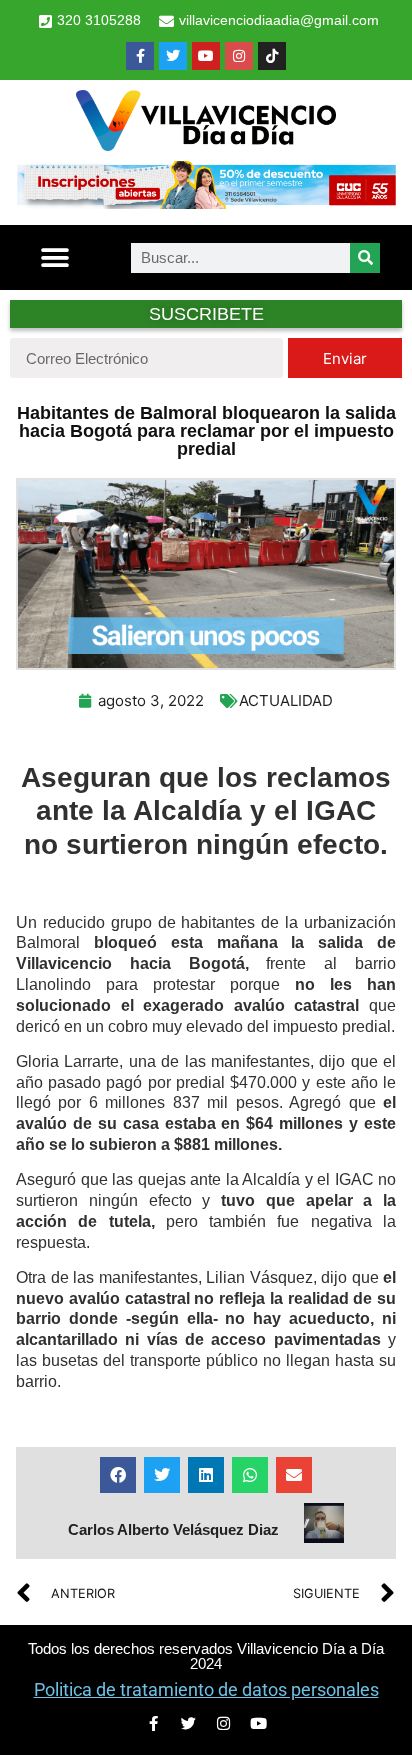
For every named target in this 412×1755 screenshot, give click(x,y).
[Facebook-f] (140, 56)
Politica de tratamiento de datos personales (206, 1689)
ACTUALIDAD (286, 700)
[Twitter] (173, 56)
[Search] (365, 258)
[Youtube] (206, 56)
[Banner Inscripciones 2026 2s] (206, 203)
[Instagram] (239, 56)
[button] (54, 257)
